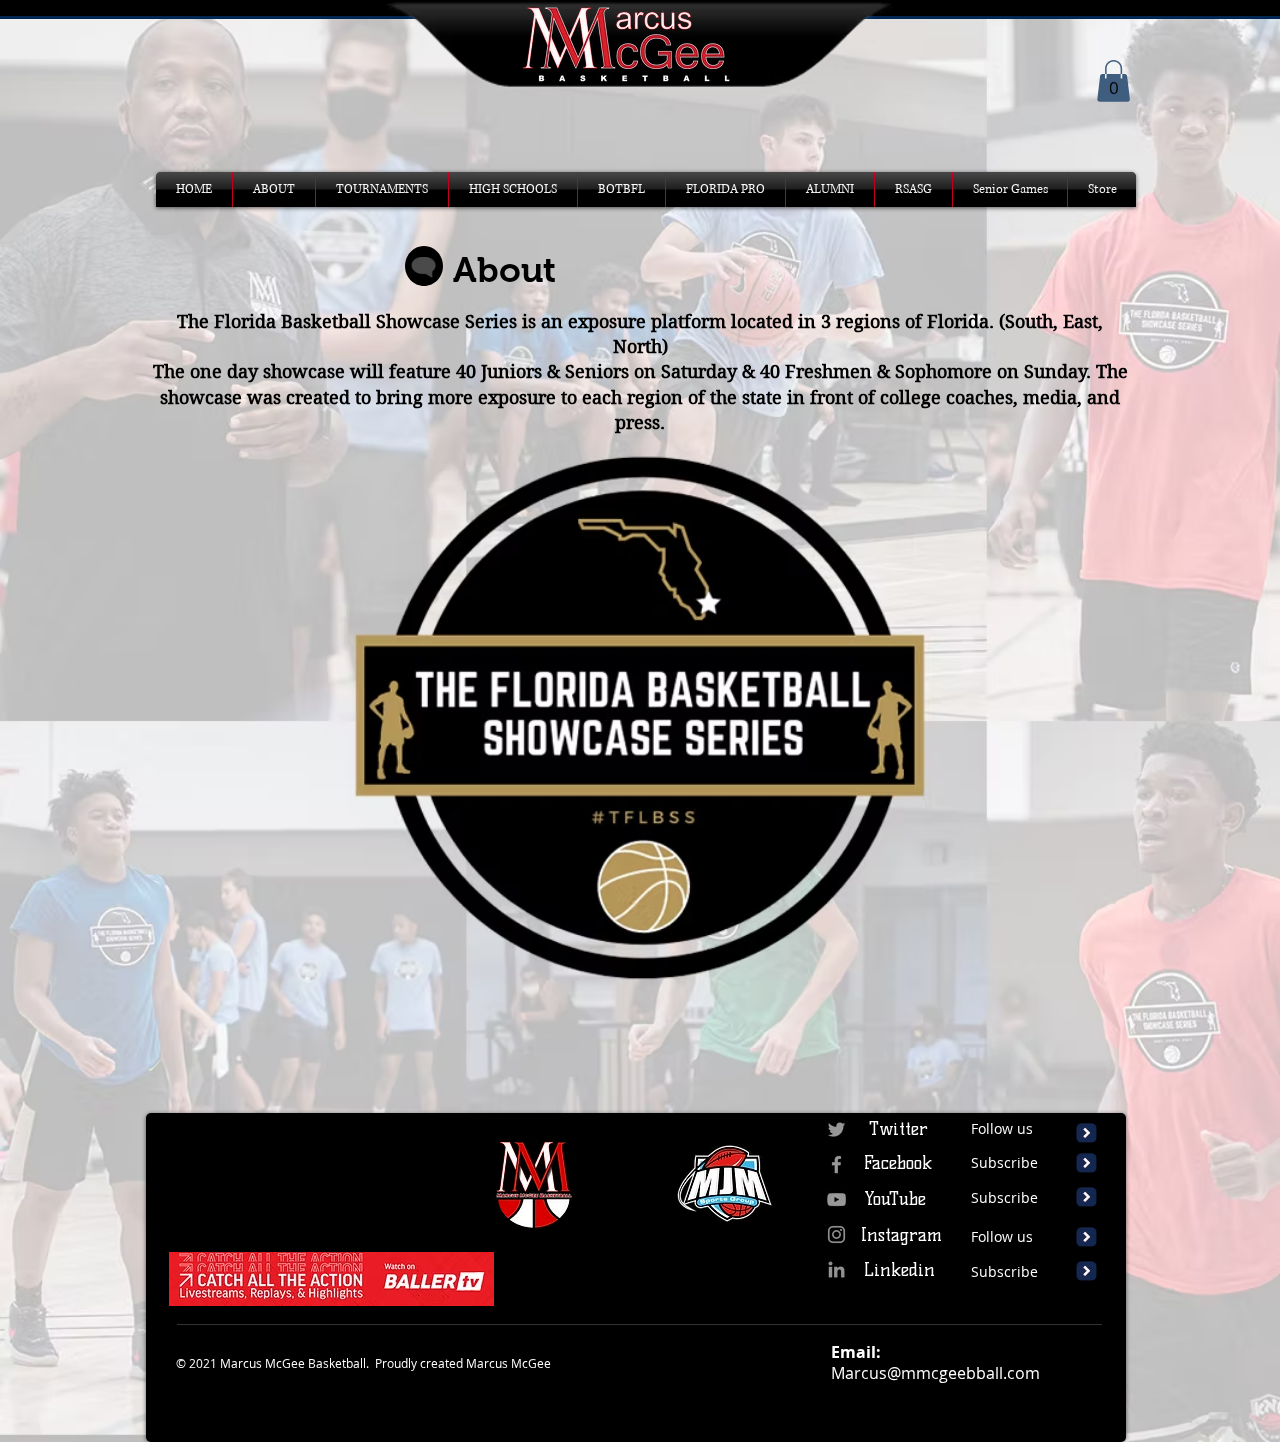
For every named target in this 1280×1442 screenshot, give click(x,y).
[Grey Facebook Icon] (836, 1164)
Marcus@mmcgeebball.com (935, 1373)
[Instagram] (836, 1234)
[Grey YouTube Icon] (836, 1199)
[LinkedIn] (836, 1269)
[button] (1113, 81)
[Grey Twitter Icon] (836, 1129)
